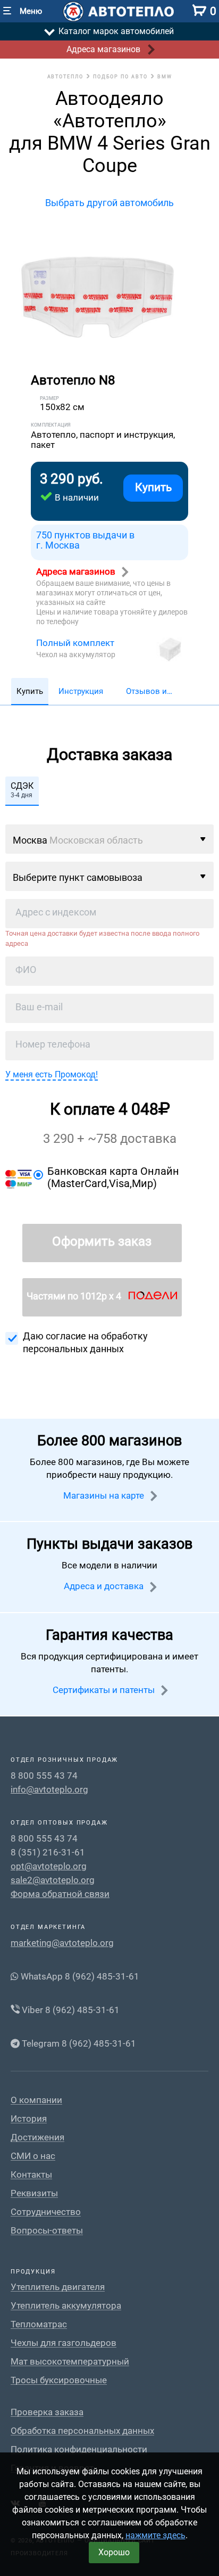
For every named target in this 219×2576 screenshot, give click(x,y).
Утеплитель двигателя (58, 2287)
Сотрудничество (46, 2212)
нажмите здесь (155, 2535)
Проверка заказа (47, 2412)
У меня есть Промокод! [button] (52, 1074)
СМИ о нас (33, 2156)
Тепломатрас (39, 2324)
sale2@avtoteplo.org (53, 1880)
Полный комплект (75, 643)
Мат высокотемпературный (70, 2362)
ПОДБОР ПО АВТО (120, 77)
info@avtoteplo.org (49, 1789)
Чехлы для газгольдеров (64, 2343)
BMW (165, 77)
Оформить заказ (102, 1241)
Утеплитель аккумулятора (66, 2306)
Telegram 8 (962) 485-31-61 (78, 2043)
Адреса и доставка (105, 1586)
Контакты (31, 2175)
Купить (153, 487)
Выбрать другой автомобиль (109, 203)
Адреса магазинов (77, 571)
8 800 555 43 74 (44, 1776)
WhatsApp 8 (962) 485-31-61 (79, 1976)
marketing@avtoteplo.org (62, 1943)
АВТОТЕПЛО (65, 77)
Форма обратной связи (60, 1894)
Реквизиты (34, 2193)
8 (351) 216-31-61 (48, 1852)
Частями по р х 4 (75, 1296)
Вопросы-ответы (47, 2231)
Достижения (37, 2137)
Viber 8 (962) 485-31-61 (70, 2010)
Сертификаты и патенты (105, 1690)
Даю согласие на (85, 1342)
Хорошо (114, 2552)
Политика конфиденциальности (79, 2450)
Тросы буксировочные (59, 2380)
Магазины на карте (105, 1495)
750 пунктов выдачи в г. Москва (85, 540)
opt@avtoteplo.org (49, 1866)
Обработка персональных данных (82, 2431)
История (29, 2119)
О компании (36, 2100)
